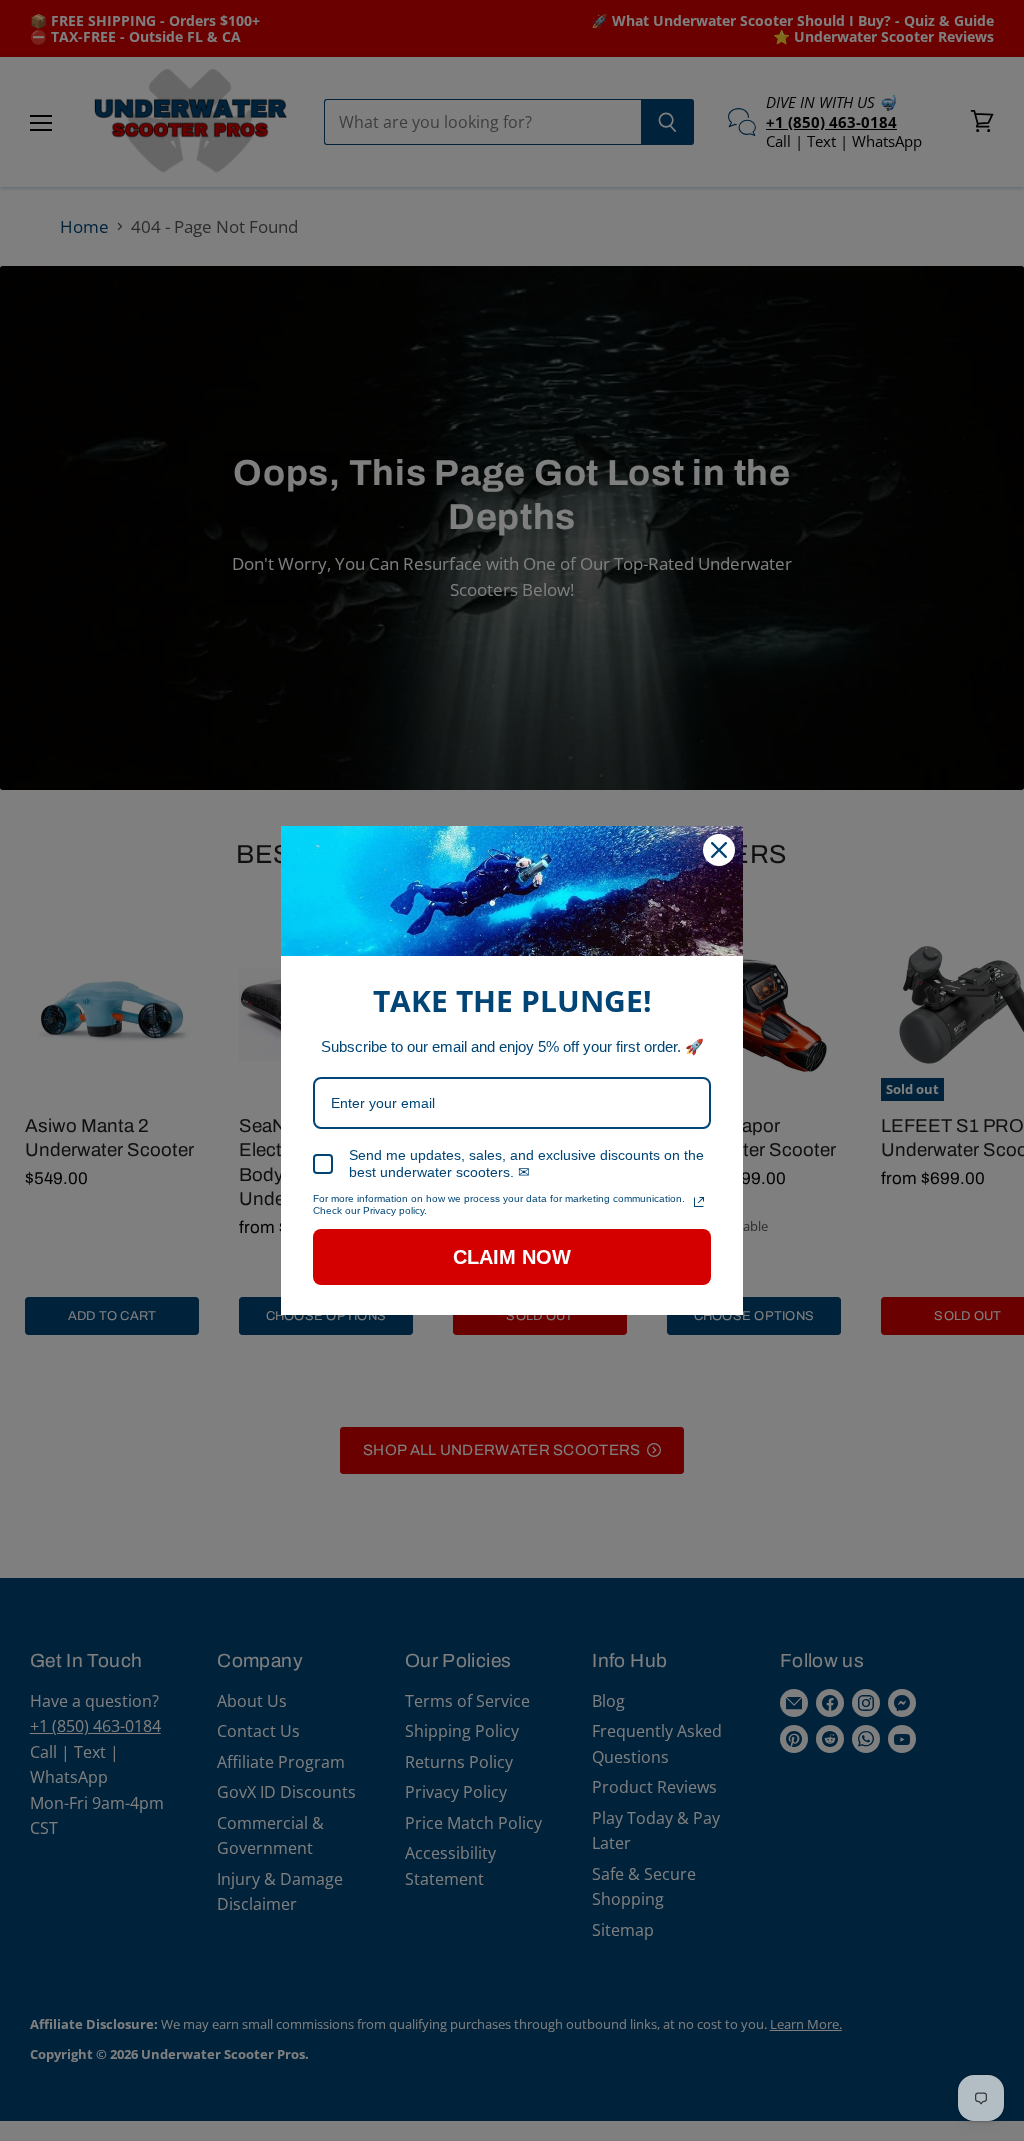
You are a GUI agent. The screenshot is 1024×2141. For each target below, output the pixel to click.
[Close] (719, 850)
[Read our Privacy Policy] (699, 1202)
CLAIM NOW (512, 1257)
